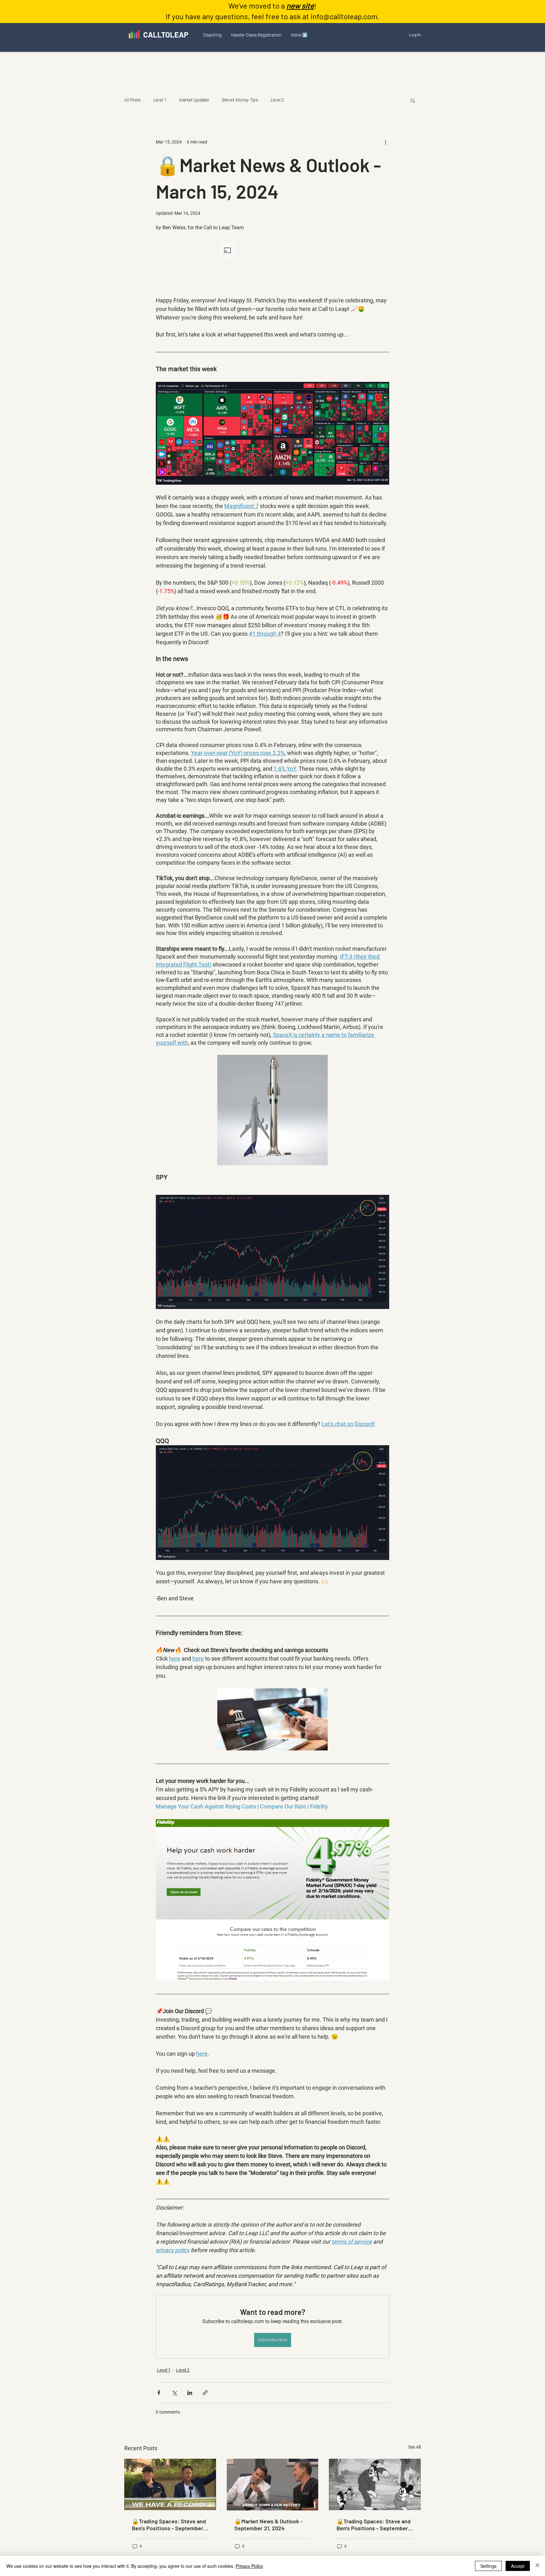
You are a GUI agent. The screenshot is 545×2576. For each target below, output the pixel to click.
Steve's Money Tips (240, 100)
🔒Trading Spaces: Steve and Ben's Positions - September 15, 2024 (374, 2525)
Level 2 (277, 100)
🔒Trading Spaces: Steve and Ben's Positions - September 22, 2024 (169, 2525)
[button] (212, 35)
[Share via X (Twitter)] (174, 2393)
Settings (488, 2566)
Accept (518, 2566)
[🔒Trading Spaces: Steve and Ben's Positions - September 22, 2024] (170, 2484)
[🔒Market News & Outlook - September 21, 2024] (273, 2485)
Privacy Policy (249, 2566)
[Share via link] (205, 2393)
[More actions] (385, 142)
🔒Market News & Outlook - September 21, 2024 (268, 2525)
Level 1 (160, 100)
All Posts (132, 100)
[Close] (537, 2566)
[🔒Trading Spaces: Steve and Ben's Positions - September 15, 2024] (375, 2484)
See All (414, 2447)
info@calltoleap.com (344, 16)
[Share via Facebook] (159, 2393)
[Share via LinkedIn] (190, 2393)
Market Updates (194, 100)
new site (300, 6)
